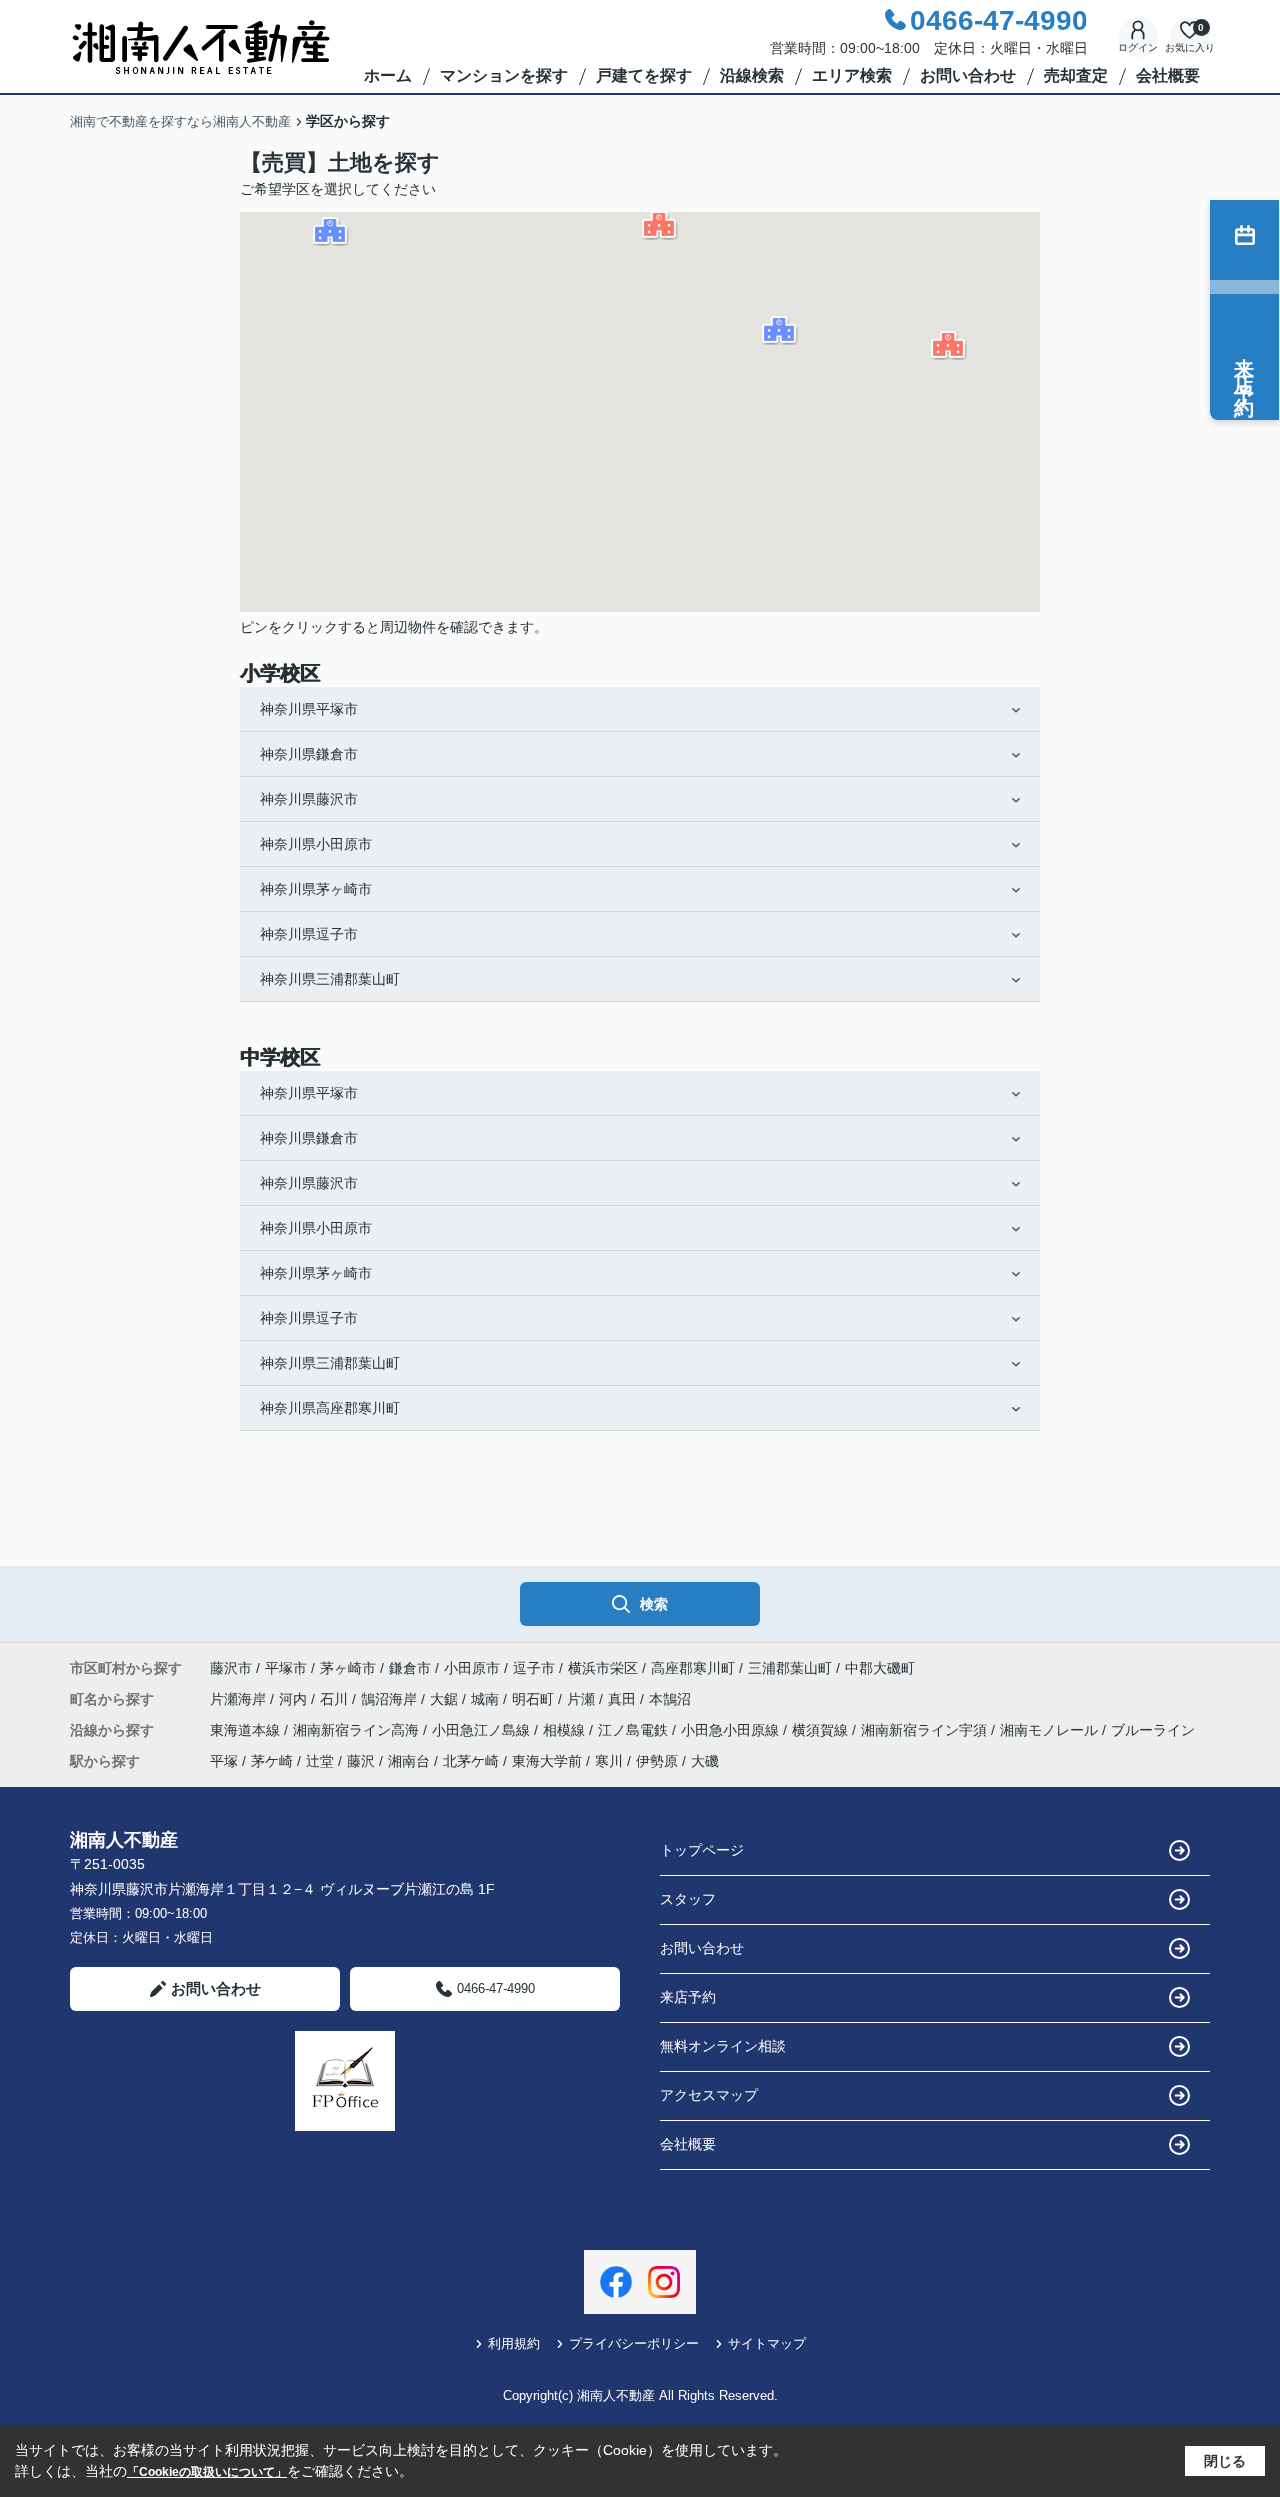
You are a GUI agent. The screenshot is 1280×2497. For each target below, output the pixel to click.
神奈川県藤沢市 (309, 799)
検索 (654, 1604)
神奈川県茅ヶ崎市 (316, 889)
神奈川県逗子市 (309, 934)
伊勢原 (657, 1761)
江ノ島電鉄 (635, 1730)
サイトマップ (767, 2343)
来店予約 (688, 1997)
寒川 (609, 1761)
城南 (487, 1699)
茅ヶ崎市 (348, 1668)
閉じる (1225, 2461)
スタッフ (688, 1899)
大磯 (705, 1761)
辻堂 (320, 1761)
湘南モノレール (1051, 1730)
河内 (295, 1699)
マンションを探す (504, 75)
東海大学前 (547, 1761)
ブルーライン (1153, 1730)
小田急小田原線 (732, 1730)
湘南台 (409, 1761)
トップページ (702, 1850)
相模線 (566, 1730)
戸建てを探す (644, 75)
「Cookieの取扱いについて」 (207, 2472)
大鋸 (446, 1699)
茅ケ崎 (272, 1761)
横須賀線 (822, 1730)
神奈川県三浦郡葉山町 (330, 979)
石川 (336, 1699)
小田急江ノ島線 (483, 1730)
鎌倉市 (410, 1668)
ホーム (388, 75)
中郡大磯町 (880, 1668)
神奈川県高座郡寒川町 (330, 1408)
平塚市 (286, 1668)
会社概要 (1168, 75)
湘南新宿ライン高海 (358, 1730)
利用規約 (514, 2343)
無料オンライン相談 (723, 2046)
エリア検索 (852, 75)
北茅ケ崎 (471, 1761)
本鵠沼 (670, 1699)
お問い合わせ (968, 75)
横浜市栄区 (603, 1668)
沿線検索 (752, 75)
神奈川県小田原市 (316, 844)
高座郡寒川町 (693, 1668)
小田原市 (472, 1668)
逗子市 (534, 1668)
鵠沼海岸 (391, 1699)
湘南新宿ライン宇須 (926, 1730)
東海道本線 (247, 1730)
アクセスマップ (709, 2095)
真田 (624, 1699)
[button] (949, 345)
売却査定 (1076, 75)
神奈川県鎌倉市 (309, 754)
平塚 (224, 1761)
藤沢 (361, 1761)
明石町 (535, 1699)
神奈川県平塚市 (309, 709)
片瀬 (583, 1699)
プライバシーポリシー (634, 2343)
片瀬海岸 (240, 1699)
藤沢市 (231, 1668)
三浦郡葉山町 (790, 1668)
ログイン (1138, 47)
